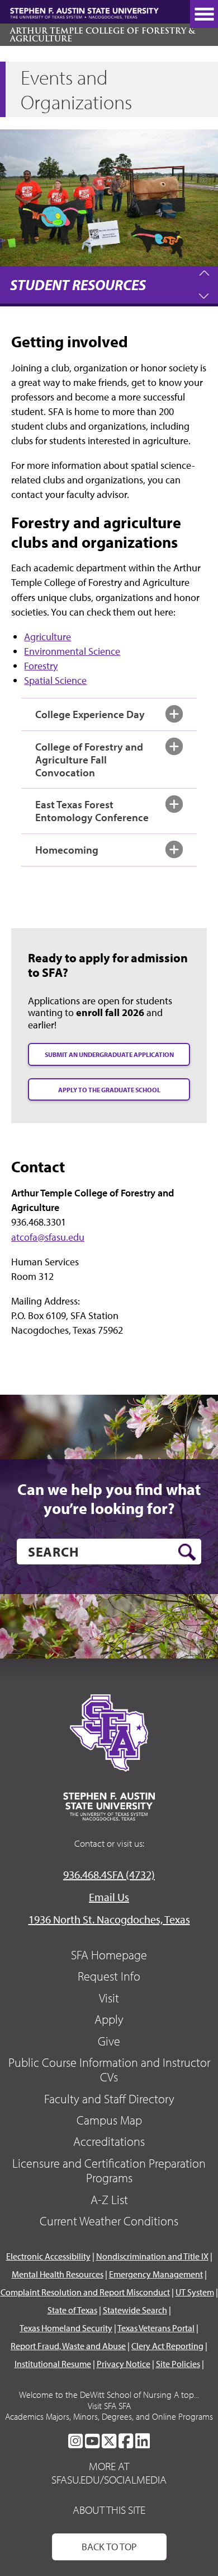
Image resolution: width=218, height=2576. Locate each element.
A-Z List (109, 2200)
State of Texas (72, 2310)
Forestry (41, 666)
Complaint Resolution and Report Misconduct (85, 2292)
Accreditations (109, 2141)
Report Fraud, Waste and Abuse (68, 2346)
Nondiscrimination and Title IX (152, 2256)
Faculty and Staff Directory (109, 2099)
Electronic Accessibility (48, 2256)
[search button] (187, 1552)
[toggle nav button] (204, 14)
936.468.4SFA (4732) (109, 1874)
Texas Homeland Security (66, 2328)
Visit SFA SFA (109, 2406)
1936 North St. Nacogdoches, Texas (109, 1919)
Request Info (109, 1976)
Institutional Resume (53, 2364)
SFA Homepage (109, 1955)
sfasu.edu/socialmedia (109, 2480)
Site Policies (178, 2364)
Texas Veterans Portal (156, 2328)
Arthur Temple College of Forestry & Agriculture (103, 35)
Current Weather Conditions (109, 2221)
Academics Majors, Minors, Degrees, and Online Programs (109, 2416)
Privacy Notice (124, 2364)
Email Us (109, 1897)
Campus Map (109, 2120)
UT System (195, 2292)
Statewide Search (135, 2310)
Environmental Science (72, 651)
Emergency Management (156, 2274)
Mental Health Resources (58, 2274)
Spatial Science (55, 680)
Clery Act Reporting (167, 2346)
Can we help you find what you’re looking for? (109, 1499)
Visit (109, 1998)
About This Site (109, 2510)
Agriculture (48, 637)
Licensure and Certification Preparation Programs (109, 2170)
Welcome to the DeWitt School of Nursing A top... (109, 2395)
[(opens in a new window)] (75, 2441)
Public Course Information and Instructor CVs (109, 2070)
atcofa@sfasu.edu (48, 1237)
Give (109, 2041)
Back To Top (109, 2547)
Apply (109, 2019)
